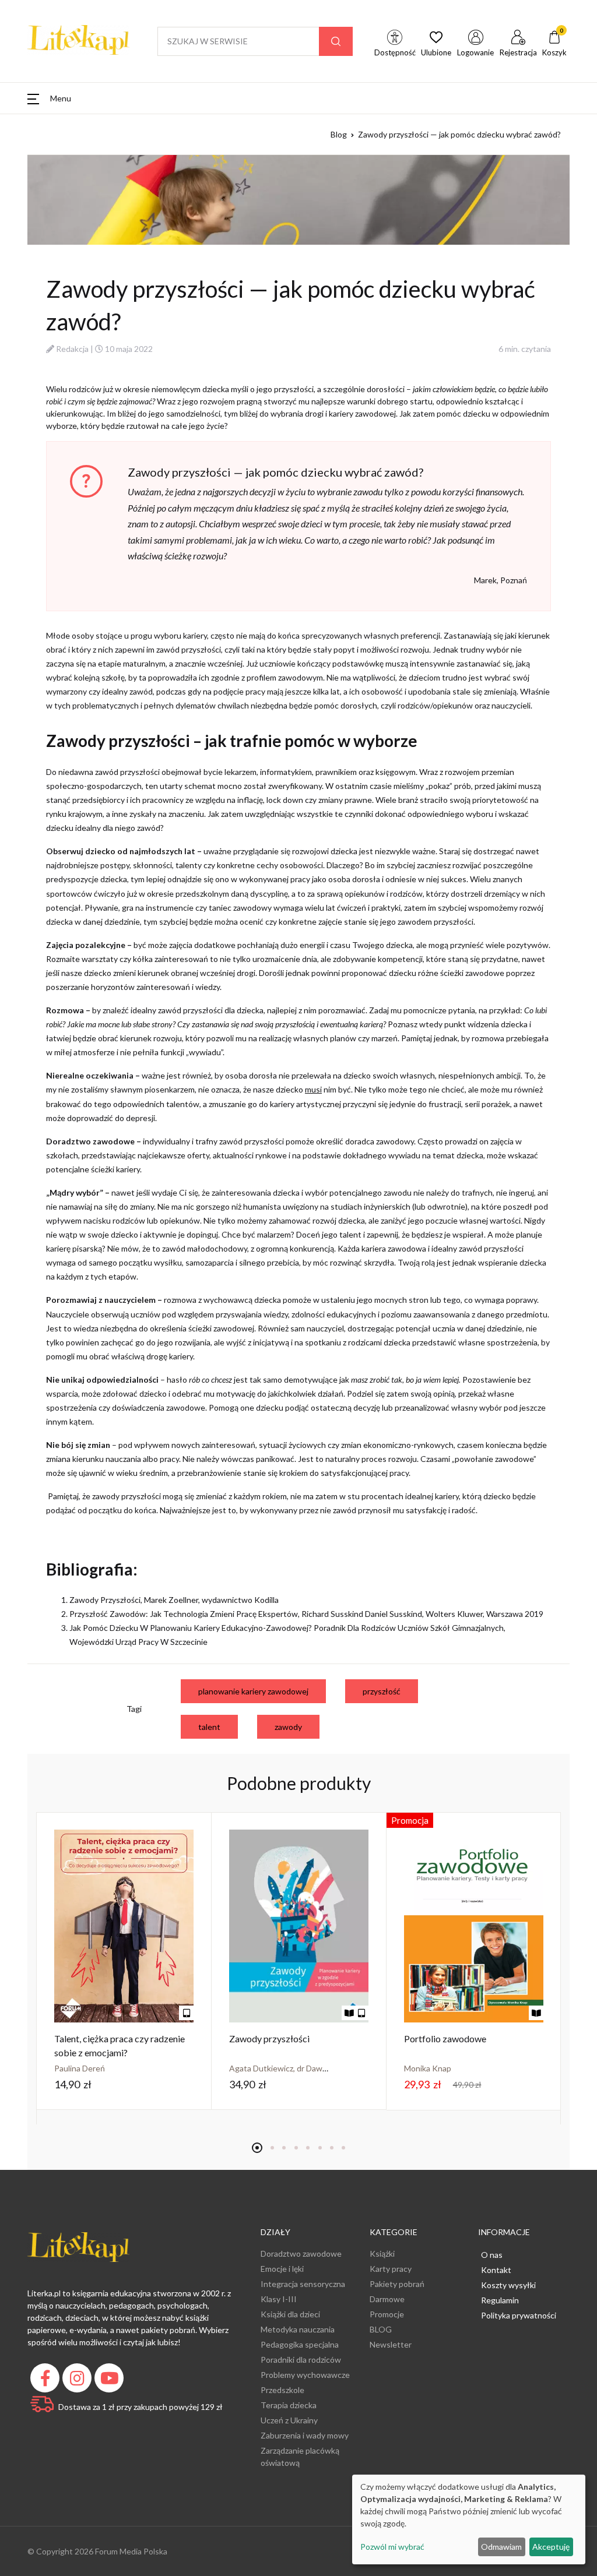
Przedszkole (282, 2390)
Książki (382, 2253)
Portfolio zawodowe (445, 2038)
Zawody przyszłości (269, 2038)
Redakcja (72, 349)
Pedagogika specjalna (300, 2344)
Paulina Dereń (80, 2068)
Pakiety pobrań (397, 2284)
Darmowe (387, 2299)
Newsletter (391, 2344)
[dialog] (469, 2519)
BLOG (381, 2329)
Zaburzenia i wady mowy (305, 2435)
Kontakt (496, 2270)
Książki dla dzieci (290, 2314)
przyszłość (382, 1691)
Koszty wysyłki (508, 2285)
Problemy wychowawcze (305, 2375)
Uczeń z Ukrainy (289, 2420)
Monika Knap (428, 2068)
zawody (288, 1727)
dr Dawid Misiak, (327, 2068)
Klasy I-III (279, 2299)
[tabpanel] (124, 1962)
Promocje (387, 2314)
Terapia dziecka (289, 2405)
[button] (49, 98)
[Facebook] (46, 2381)
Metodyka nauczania (298, 2329)
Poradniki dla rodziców (301, 2360)
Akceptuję (551, 2547)
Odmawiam (501, 2547)
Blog (339, 134)
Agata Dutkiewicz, (263, 2068)
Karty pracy (391, 2269)
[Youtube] (110, 2381)
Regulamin (500, 2300)
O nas (492, 2255)
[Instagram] (78, 2381)
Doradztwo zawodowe (301, 2253)
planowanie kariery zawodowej (253, 1691)
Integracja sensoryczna (303, 2284)
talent (209, 1727)
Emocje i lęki (282, 2269)
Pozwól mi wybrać (392, 2547)
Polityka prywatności (519, 2315)
